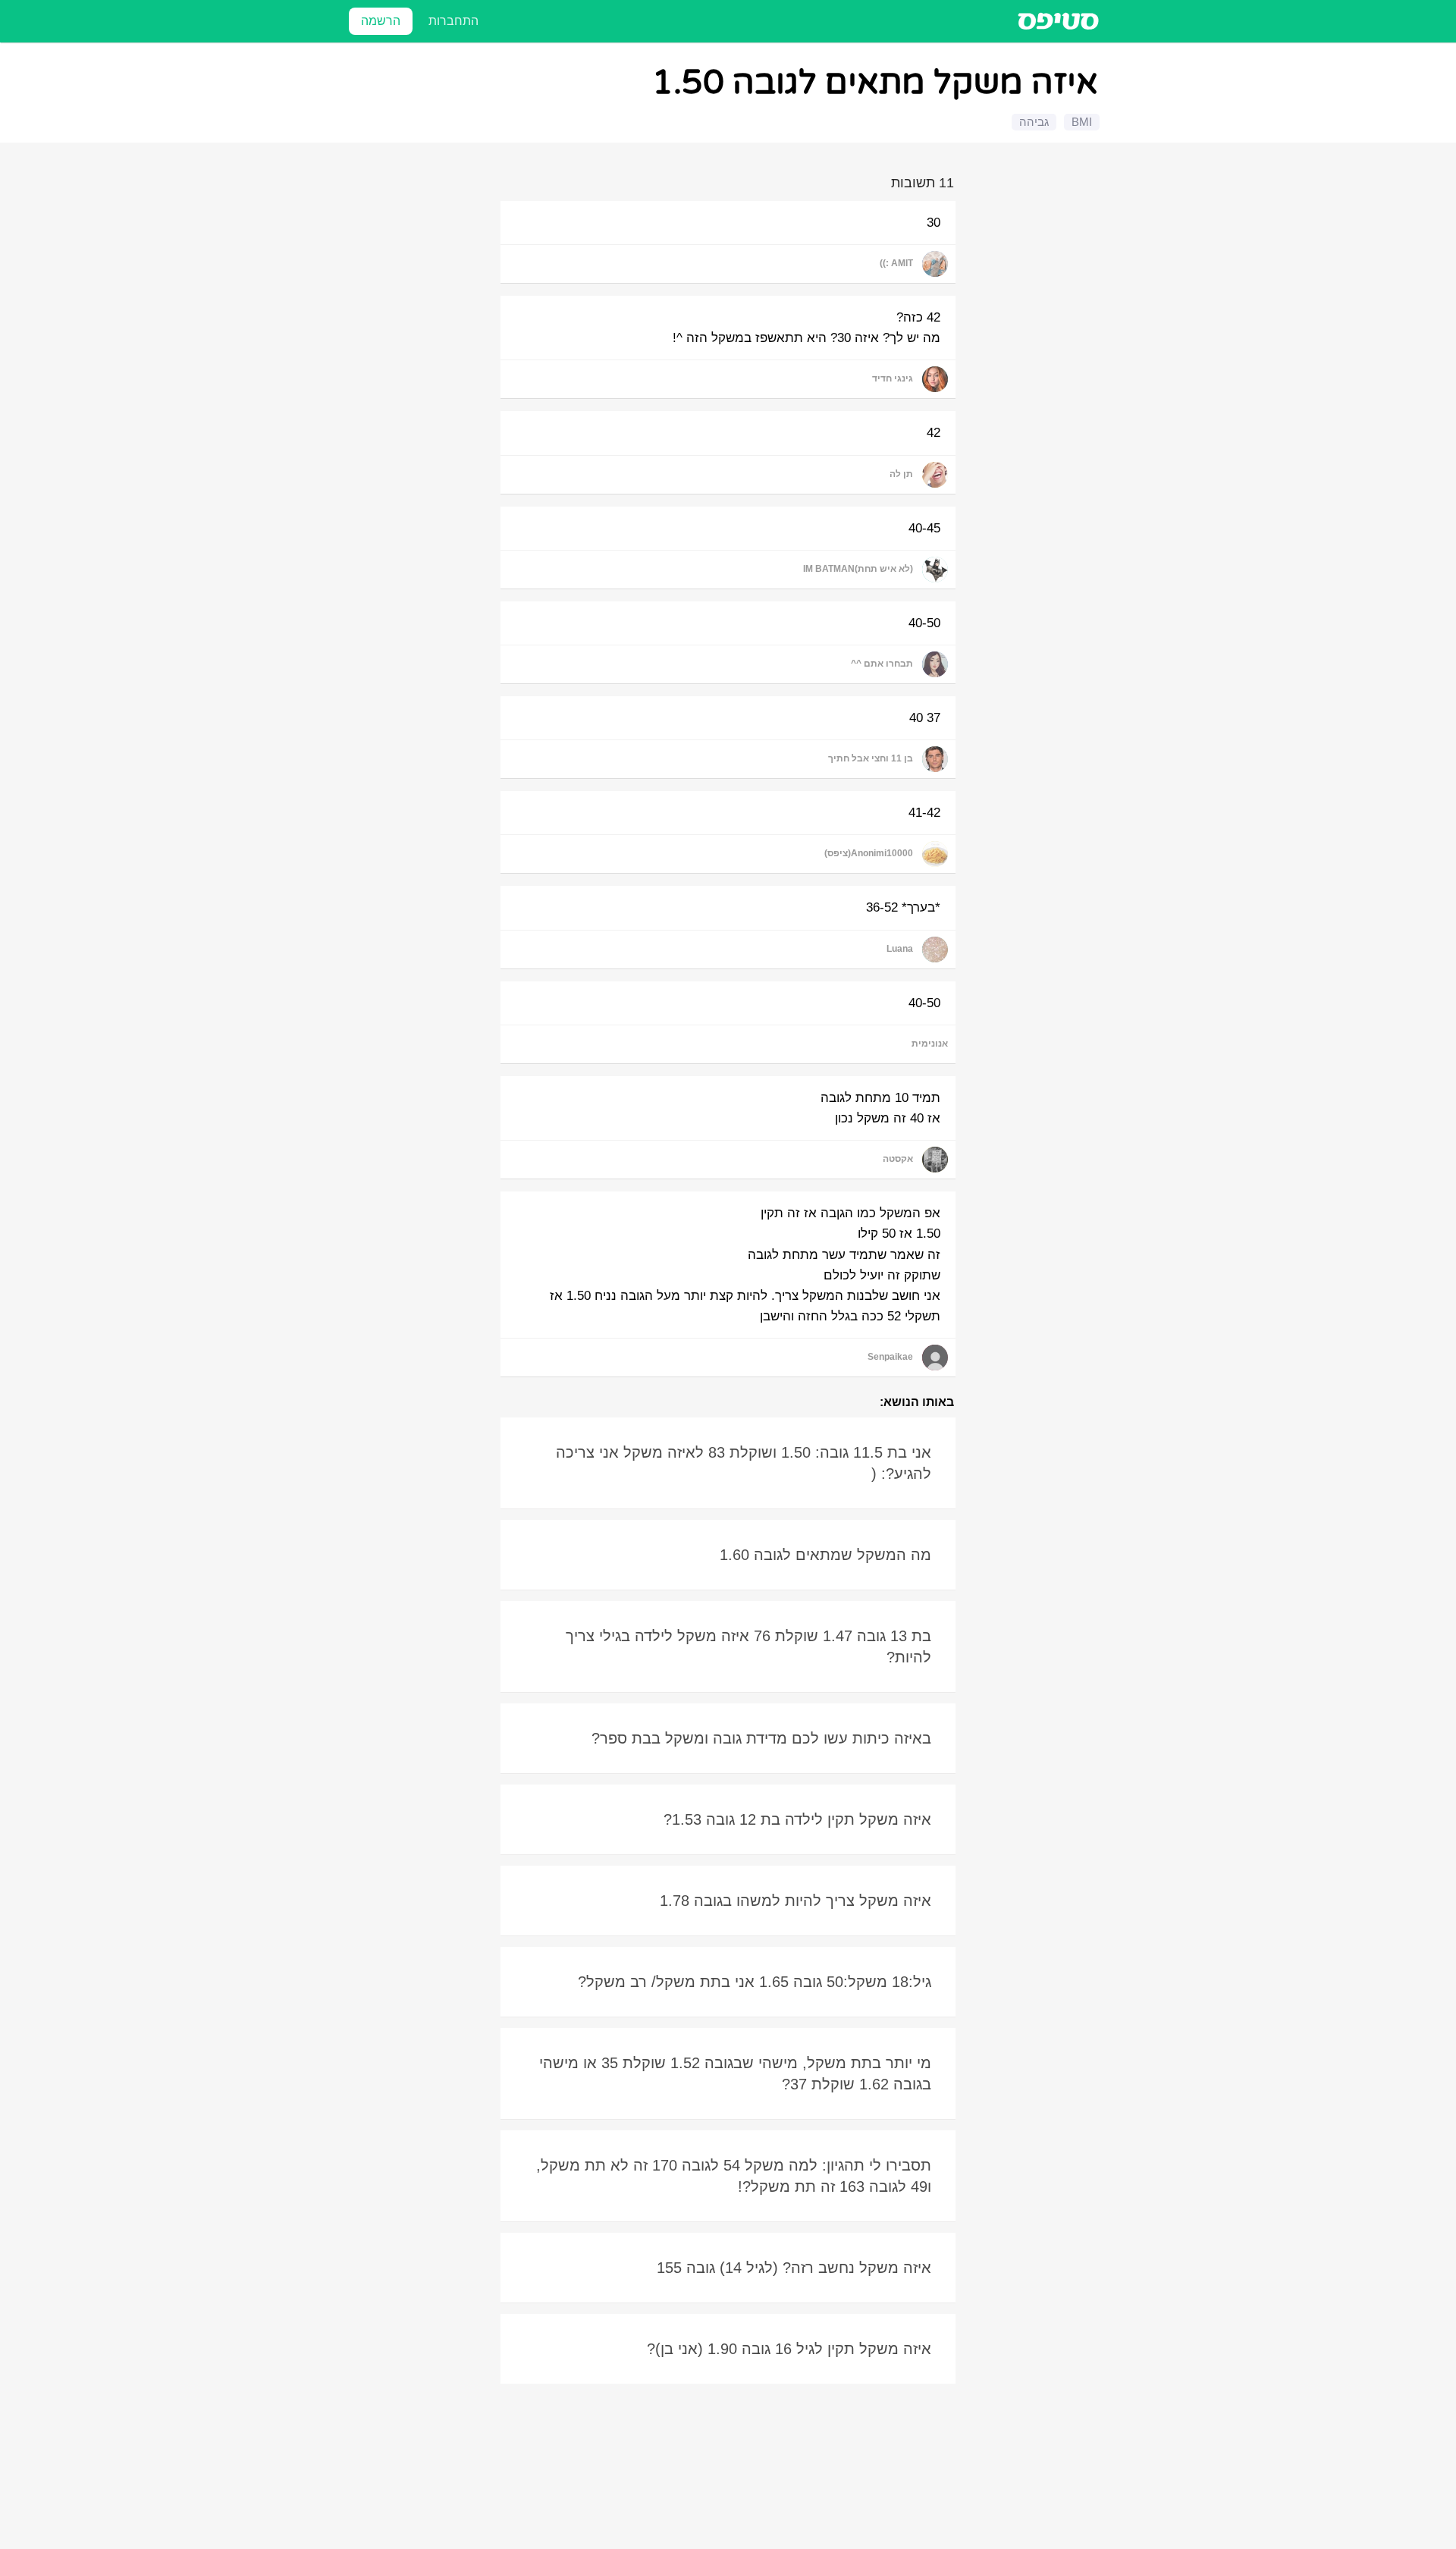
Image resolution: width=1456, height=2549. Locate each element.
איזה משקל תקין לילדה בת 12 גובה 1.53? (797, 1819)
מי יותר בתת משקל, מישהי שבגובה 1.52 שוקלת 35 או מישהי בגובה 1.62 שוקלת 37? (735, 2073)
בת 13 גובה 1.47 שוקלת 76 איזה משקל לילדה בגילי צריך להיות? (748, 1646)
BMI (1082, 122)
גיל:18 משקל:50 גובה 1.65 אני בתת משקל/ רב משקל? (755, 1982)
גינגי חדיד (893, 378)
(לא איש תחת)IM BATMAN (858, 569)
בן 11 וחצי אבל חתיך (871, 758)
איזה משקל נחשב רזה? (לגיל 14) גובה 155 (794, 2268)
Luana (900, 949)
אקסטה (898, 1159)
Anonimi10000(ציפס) (869, 853)
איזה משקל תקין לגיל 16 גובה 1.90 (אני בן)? (789, 2349)
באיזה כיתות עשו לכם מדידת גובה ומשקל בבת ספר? (761, 1738)
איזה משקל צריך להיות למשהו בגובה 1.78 (795, 1901)
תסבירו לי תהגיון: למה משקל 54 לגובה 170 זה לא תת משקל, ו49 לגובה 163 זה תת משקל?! (734, 2176)
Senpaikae (890, 1357)
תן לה (901, 474)
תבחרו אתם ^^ (882, 664)
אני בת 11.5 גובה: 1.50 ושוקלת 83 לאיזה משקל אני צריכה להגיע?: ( (744, 1463)
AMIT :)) (896, 263)
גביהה (1034, 122)
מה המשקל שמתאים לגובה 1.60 (825, 1555)
